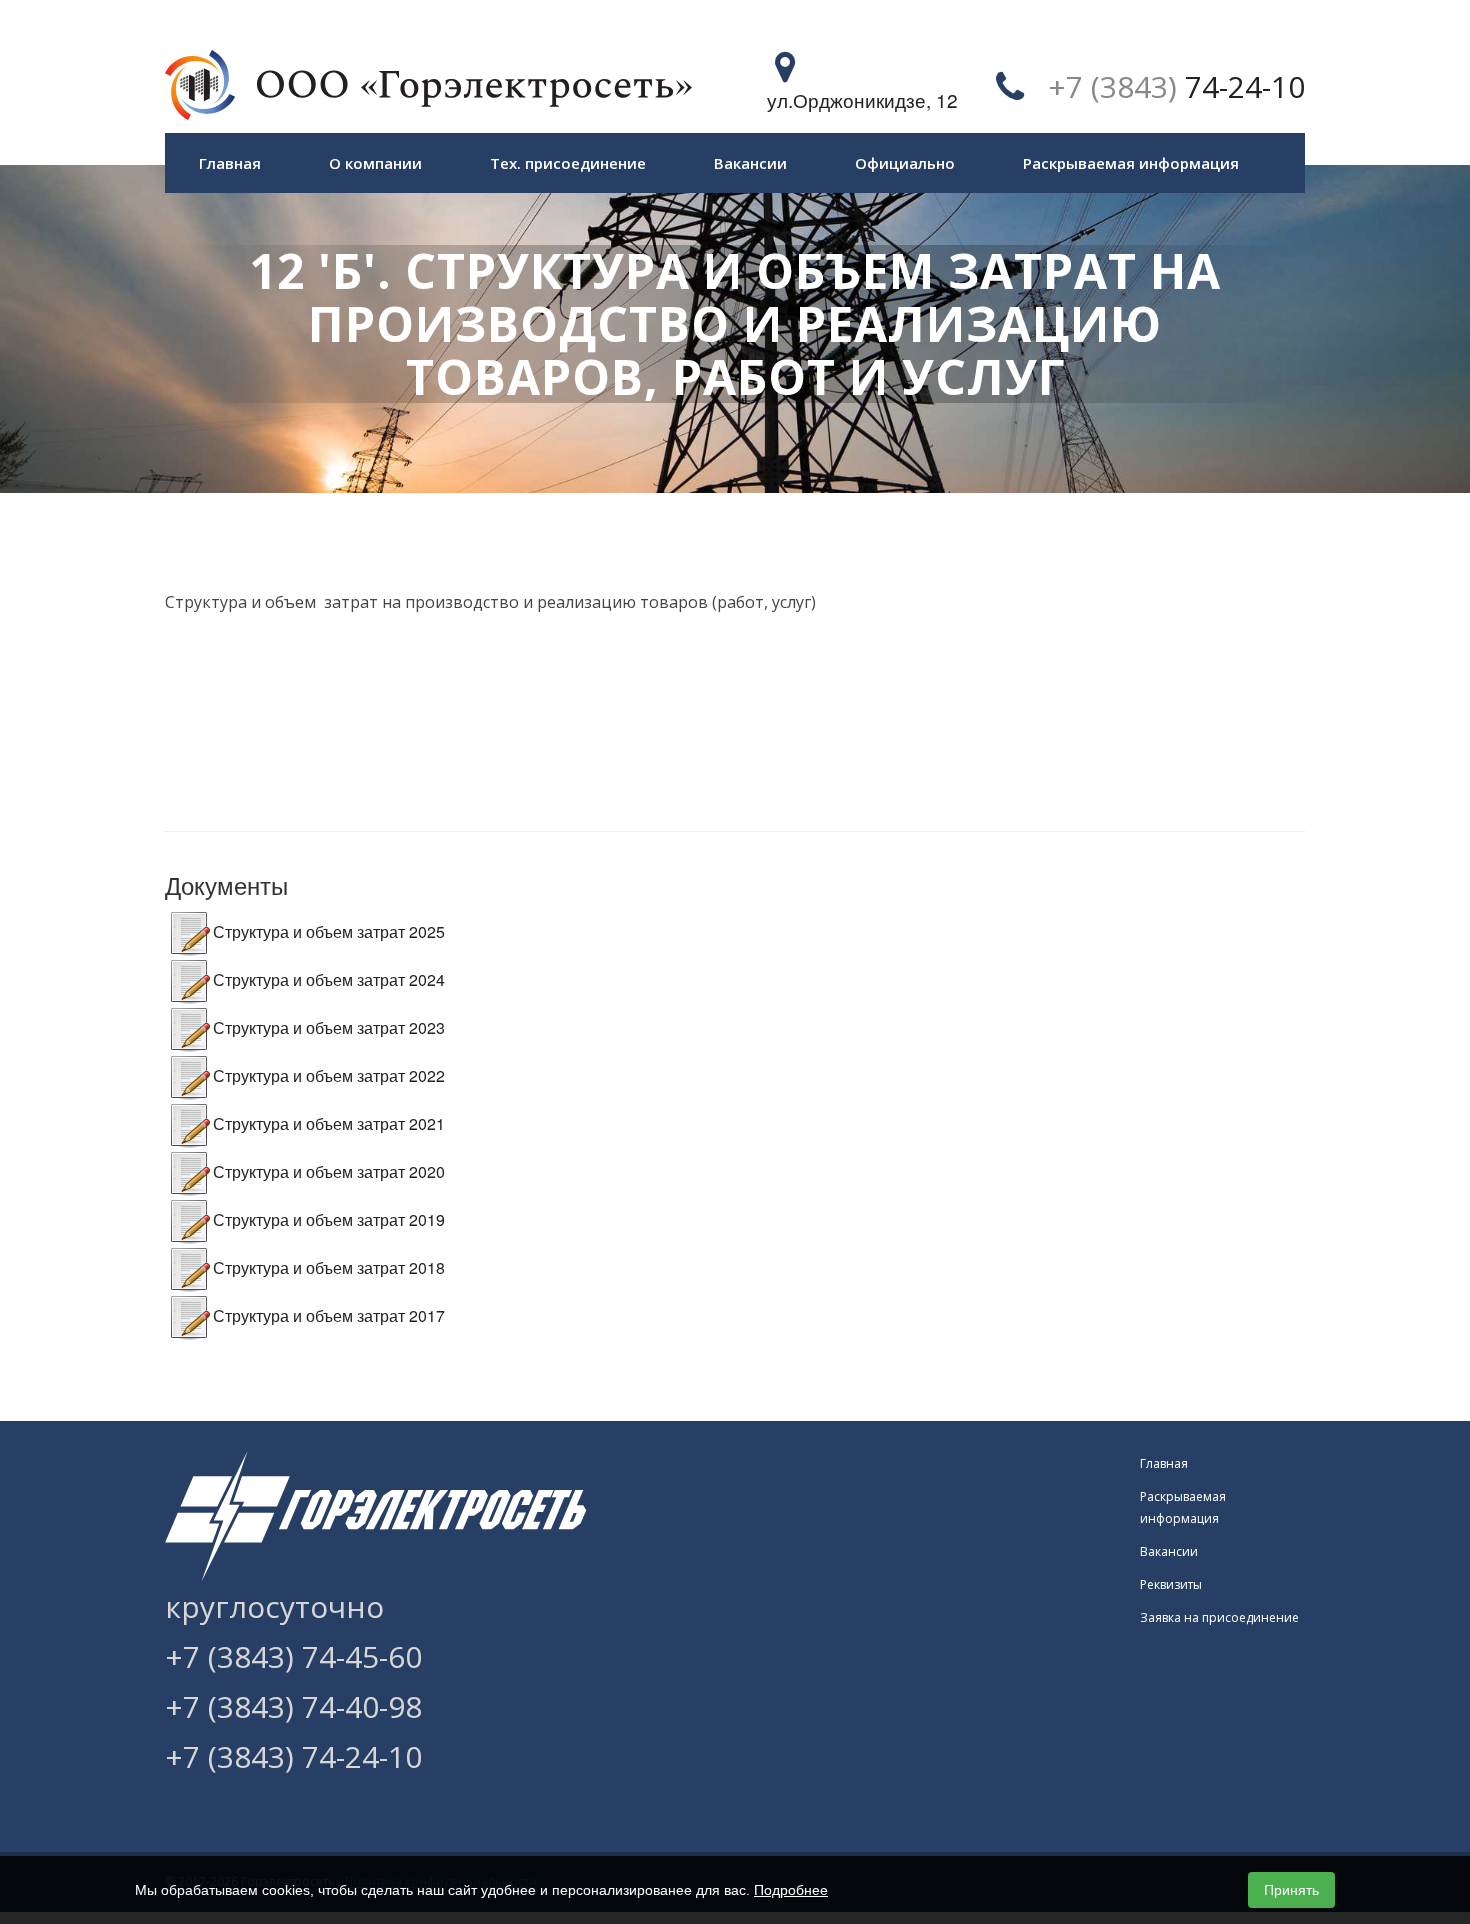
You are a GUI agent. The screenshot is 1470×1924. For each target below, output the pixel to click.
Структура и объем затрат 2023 (329, 1027)
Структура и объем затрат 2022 (329, 1075)
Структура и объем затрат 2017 (329, 1315)
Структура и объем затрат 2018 (329, 1267)
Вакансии (750, 163)
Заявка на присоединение (1219, 1617)
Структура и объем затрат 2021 (329, 1123)
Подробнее (791, 1890)
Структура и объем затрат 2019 (329, 1219)
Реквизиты (1171, 1584)
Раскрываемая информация (1131, 163)
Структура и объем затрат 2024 (329, 979)
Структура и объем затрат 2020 (329, 1171)
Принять (1291, 1890)
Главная (230, 163)
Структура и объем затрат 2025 (329, 931)
